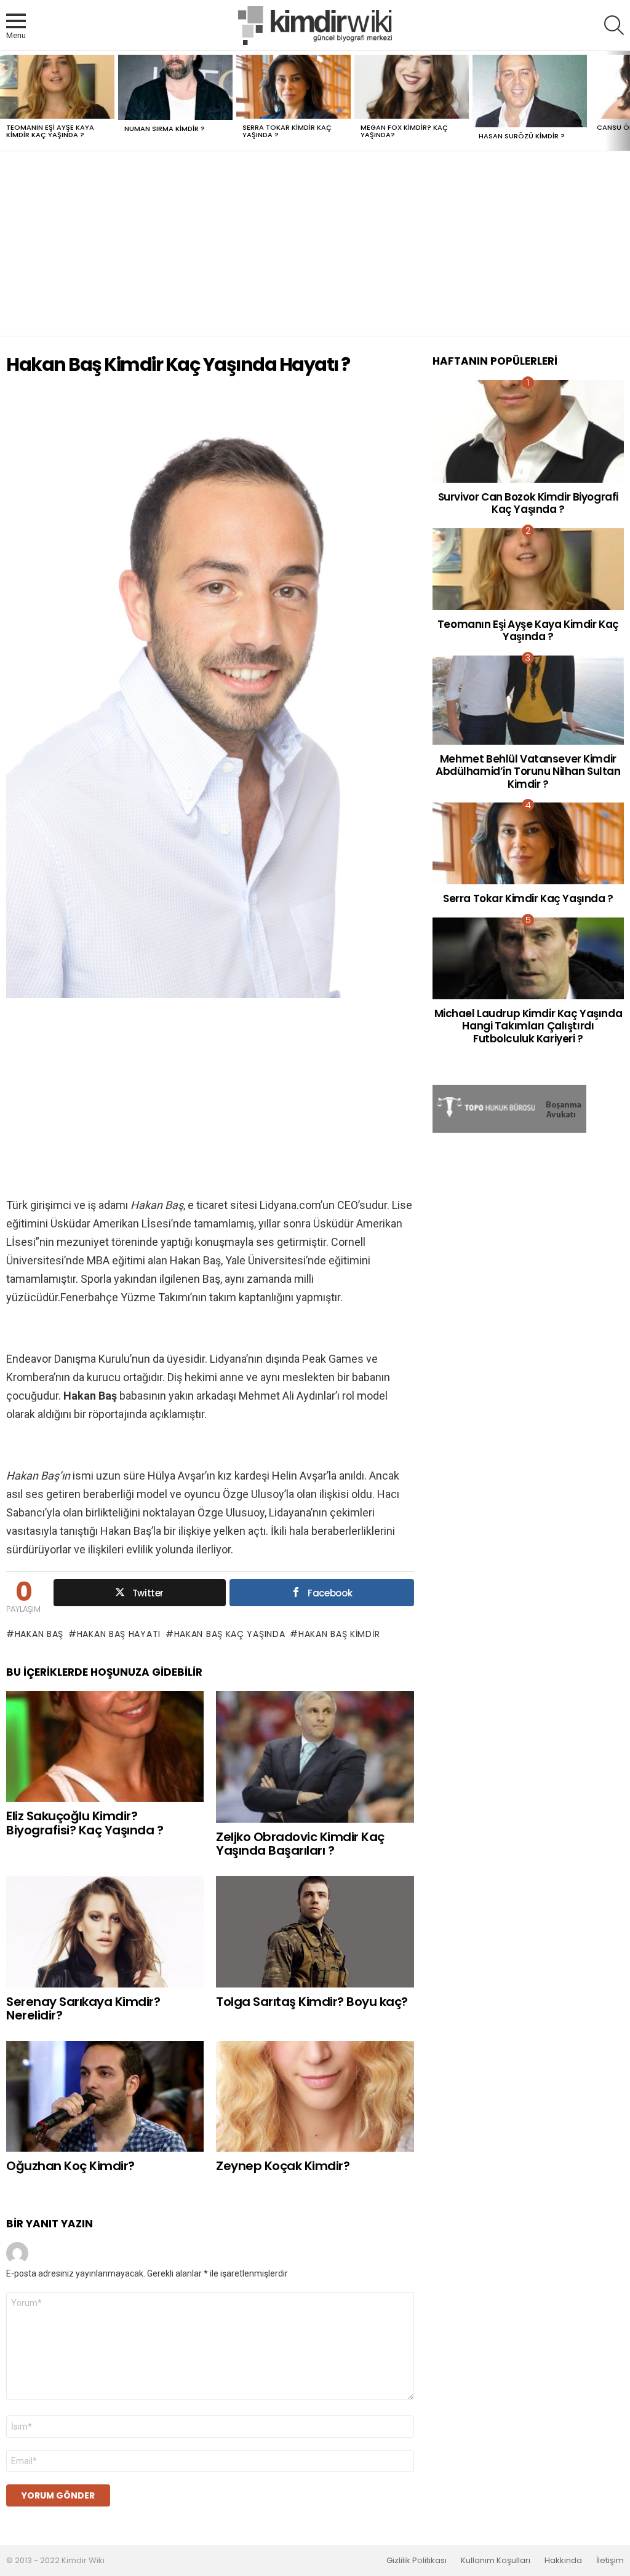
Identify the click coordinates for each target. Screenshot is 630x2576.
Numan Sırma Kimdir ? (165, 129)
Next (624, 101)
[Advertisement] (315, 244)
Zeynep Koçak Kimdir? (283, 2166)
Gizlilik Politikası (417, 2561)
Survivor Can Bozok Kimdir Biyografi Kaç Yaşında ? (528, 503)
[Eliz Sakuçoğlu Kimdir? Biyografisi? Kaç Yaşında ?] (105, 1747)
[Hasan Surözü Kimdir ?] (530, 91)
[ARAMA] (614, 25)
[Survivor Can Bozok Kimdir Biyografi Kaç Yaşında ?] (528, 431)
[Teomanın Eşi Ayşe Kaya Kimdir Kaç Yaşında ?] (57, 87)
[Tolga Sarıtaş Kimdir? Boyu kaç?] (315, 1932)
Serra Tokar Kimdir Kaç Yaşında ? (287, 131)
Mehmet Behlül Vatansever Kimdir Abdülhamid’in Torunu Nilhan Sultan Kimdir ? (528, 771)
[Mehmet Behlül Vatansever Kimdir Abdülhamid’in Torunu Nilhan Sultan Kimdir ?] (528, 700)
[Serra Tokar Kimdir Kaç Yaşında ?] (293, 87)
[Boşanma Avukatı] (509, 1130)
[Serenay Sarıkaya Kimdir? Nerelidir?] (105, 1932)
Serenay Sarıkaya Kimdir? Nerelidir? (83, 2009)
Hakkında (563, 2561)
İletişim (610, 2561)
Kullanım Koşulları (496, 2561)
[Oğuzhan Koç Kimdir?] (105, 2097)
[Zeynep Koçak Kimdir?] (315, 2097)
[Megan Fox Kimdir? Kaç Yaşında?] (412, 87)
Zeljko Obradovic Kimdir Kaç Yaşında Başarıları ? (300, 1844)
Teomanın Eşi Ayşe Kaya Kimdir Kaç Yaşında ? (50, 131)
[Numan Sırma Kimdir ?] (175, 88)
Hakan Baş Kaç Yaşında (229, 1634)
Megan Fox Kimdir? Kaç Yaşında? (404, 131)
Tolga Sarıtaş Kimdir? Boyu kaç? (312, 2002)
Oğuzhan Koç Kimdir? (70, 2166)
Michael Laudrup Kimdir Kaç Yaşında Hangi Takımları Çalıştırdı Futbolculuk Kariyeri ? (528, 1026)
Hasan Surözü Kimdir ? (522, 136)
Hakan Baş (39, 1634)
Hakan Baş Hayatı (119, 1634)
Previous (6, 101)
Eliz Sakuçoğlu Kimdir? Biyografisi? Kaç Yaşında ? (85, 1823)
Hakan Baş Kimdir (339, 1634)
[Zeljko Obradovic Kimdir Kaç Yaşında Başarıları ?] (315, 1757)
